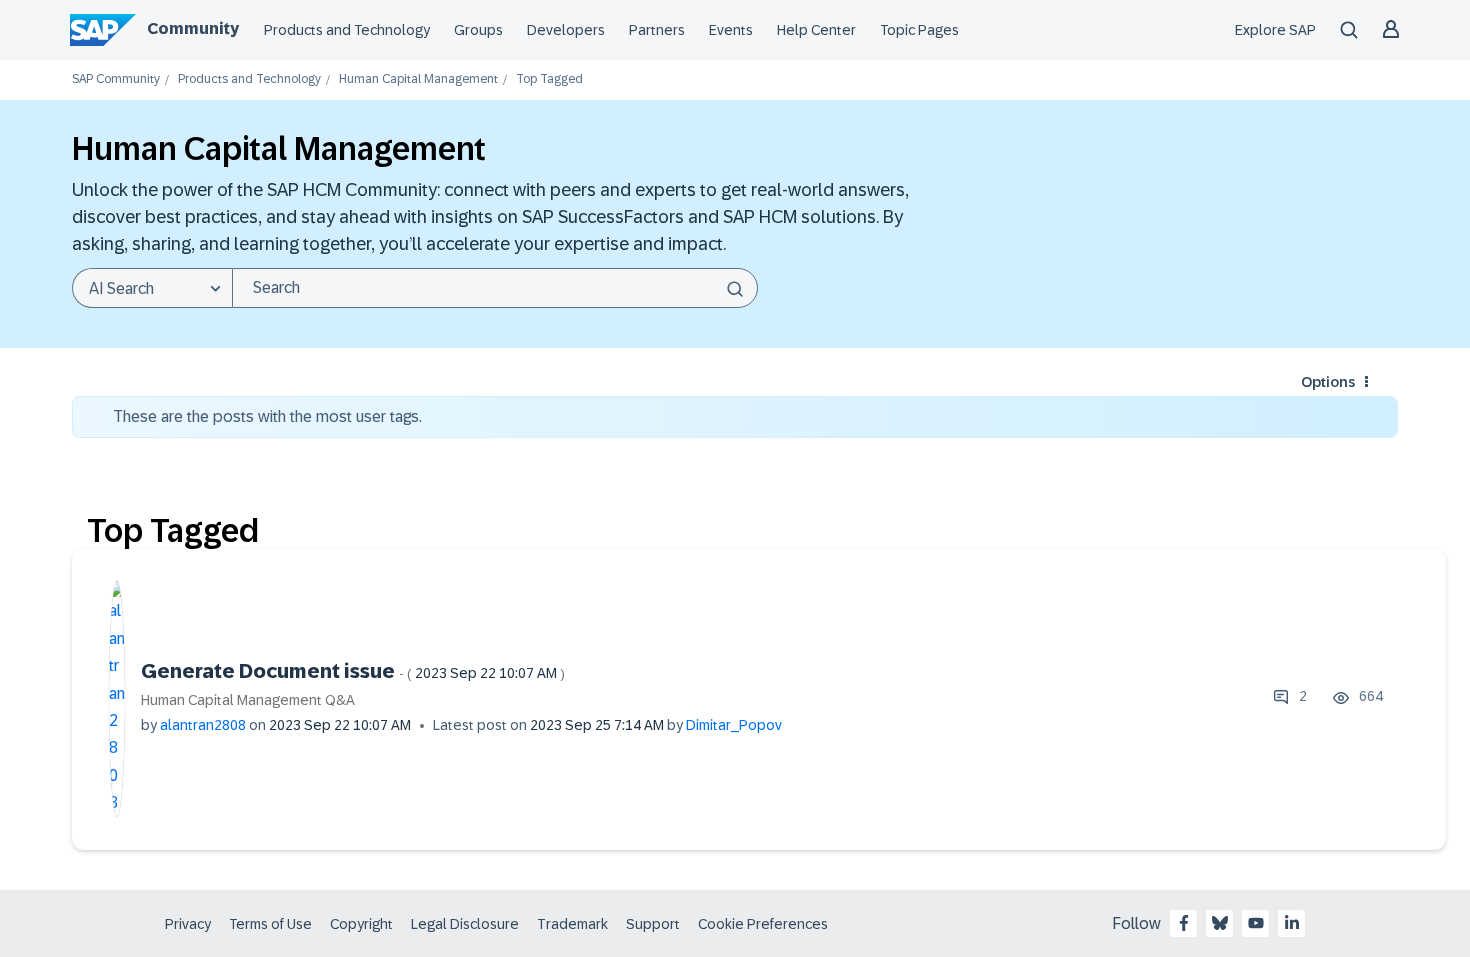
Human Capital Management (418, 79)
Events (731, 30)
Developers (566, 30)
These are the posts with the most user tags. (267, 416)
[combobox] (495, 288)
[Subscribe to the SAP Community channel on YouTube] (1256, 923)
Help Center (816, 30)
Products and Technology (347, 30)
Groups (478, 30)
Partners (657, 30)
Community (193, 28)
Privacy (188, 924)
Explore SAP (1275, 30)
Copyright (361, 924)
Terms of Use (270, 924)
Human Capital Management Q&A (248, 700)
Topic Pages (919, 30)
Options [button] (1328, 382)
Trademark (572, 924)
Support (653, 924)
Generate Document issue (353, 671)
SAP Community (116, 79)
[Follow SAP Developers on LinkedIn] (1292, 923)
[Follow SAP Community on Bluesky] (1220, 923)
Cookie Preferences (763, 924)
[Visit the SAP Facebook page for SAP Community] (1184, 923)
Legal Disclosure (465, 924)
